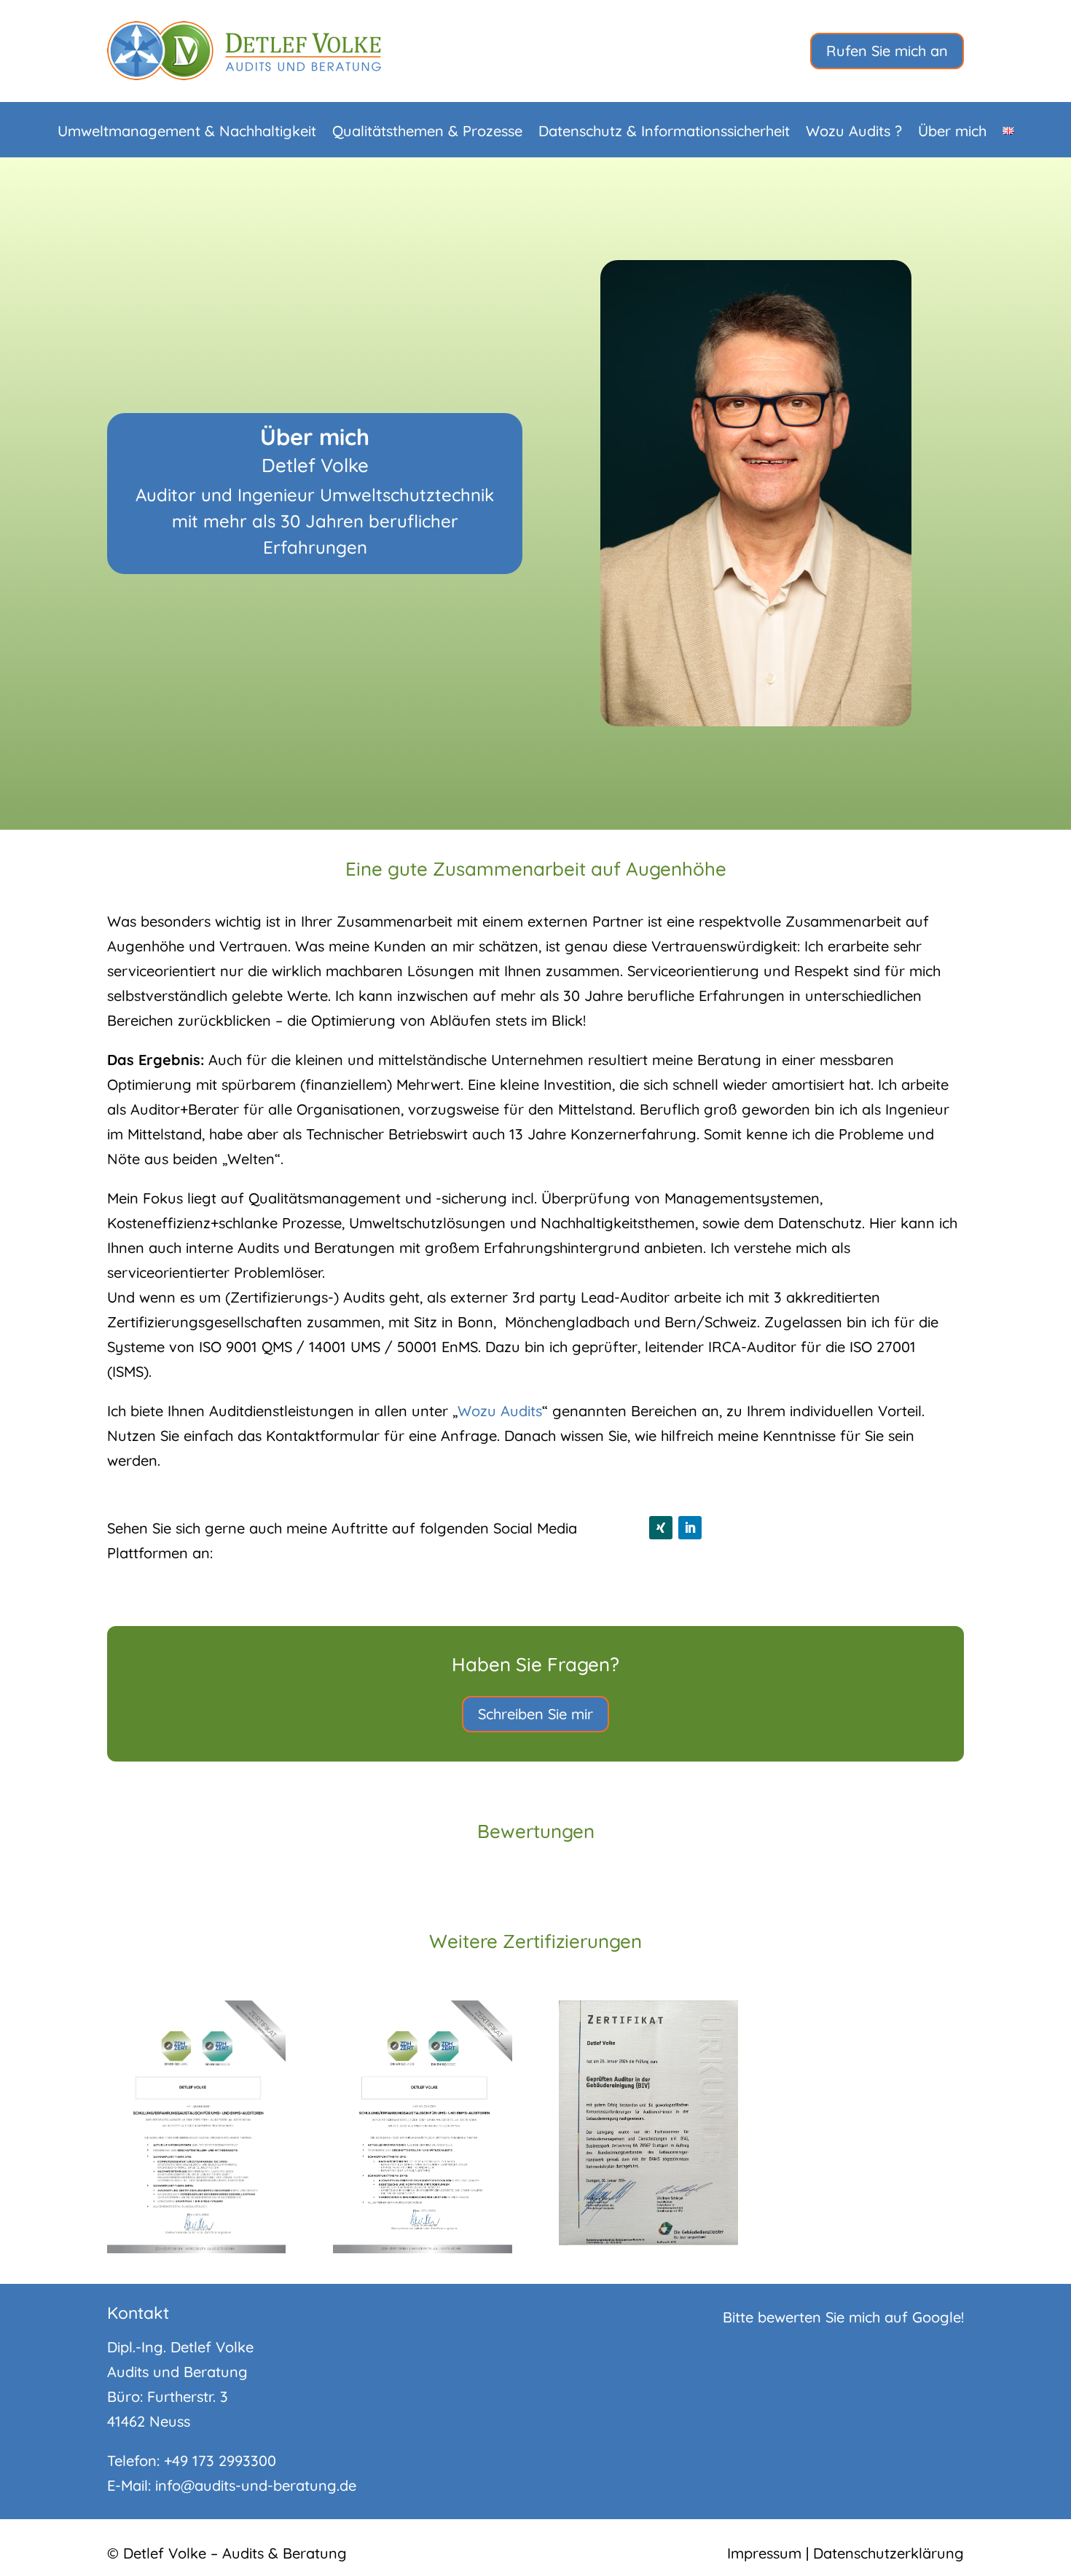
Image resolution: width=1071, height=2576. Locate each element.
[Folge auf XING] (661, 1528)
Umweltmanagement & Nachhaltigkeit (187, 133)
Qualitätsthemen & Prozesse (427, 133)
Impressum (764, 2553)
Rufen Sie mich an (887, 51)
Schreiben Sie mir (535, 1714)
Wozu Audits (500, 1411)
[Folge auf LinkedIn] (690, 1528)
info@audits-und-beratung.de (256, 2485)
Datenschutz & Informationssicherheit (664, 133)
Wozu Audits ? (854, 133)
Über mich (952, 133)
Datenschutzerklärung (888, 2553)
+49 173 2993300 (220, 2461)
